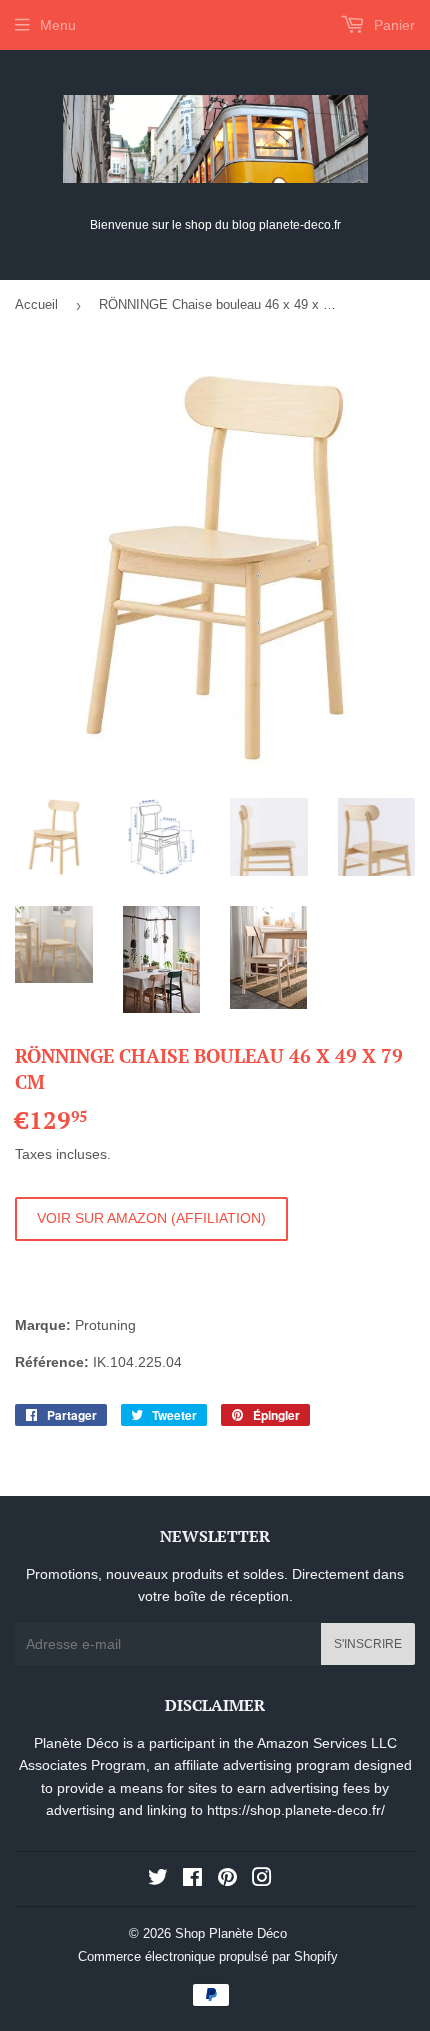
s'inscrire (368, 1644)
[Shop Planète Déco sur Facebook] (192, 1880)
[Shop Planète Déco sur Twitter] (158, 1880)
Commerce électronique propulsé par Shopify (208, 1956)
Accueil (36, 304)
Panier (392, 25)
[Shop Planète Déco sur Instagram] (262, 1880)
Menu (58, 25)
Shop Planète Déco (231, 1933)
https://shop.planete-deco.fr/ (296, 1810)
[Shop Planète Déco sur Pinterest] (227, 1880)
